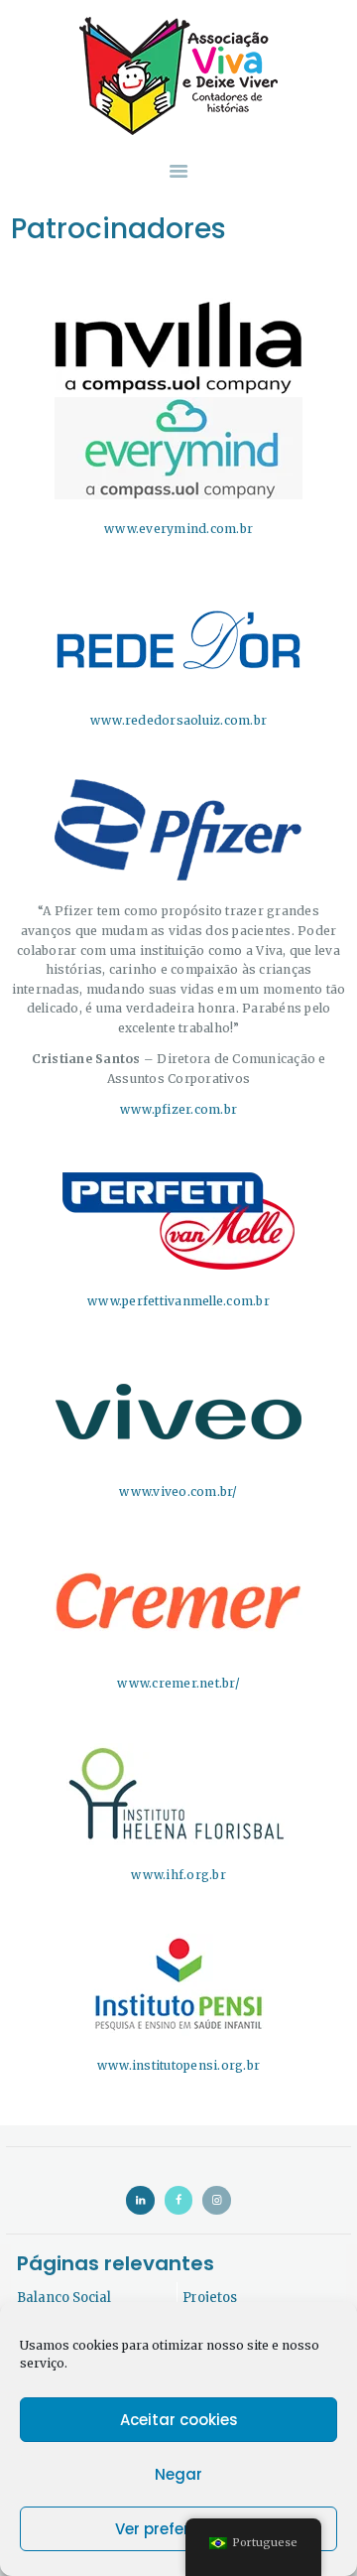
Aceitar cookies (179, 2420)
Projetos (210, 2298)
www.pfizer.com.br (178, 1109)
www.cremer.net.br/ (178, 1683)
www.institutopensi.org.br (178, 2065)
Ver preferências (178, 2529)
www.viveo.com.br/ (178, 1491)
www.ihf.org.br (178, 1875)
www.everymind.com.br (178, 529)
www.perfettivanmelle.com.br (178, 1301)
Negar (178, 2474)
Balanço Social (64, 2298)
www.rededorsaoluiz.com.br (178, 720)
